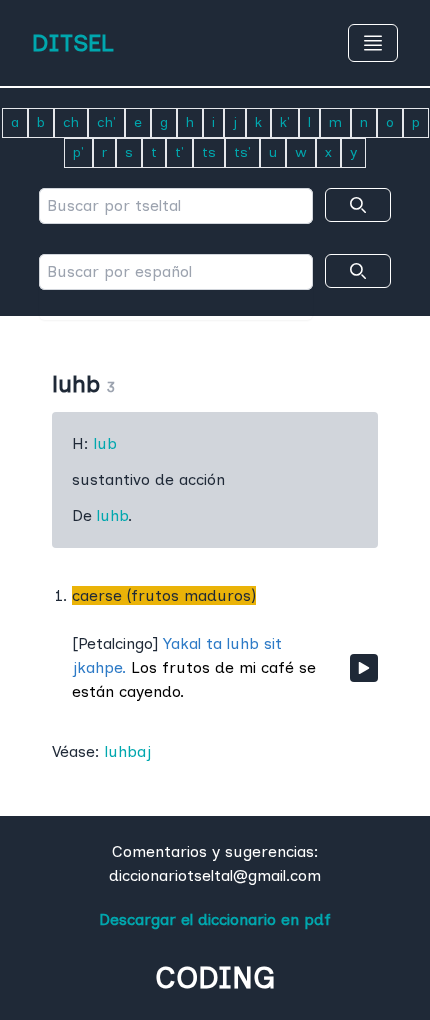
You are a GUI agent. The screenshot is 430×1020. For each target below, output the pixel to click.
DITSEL (73, 42)
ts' (242, 152)
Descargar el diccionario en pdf (215, 919)
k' (285, 122)
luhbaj (128, 751)
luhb (112, 515)
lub (105, 443)
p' (78, 152)
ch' (106, 122)
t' (179, 152)
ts (209, 152)
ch (71, 122)
